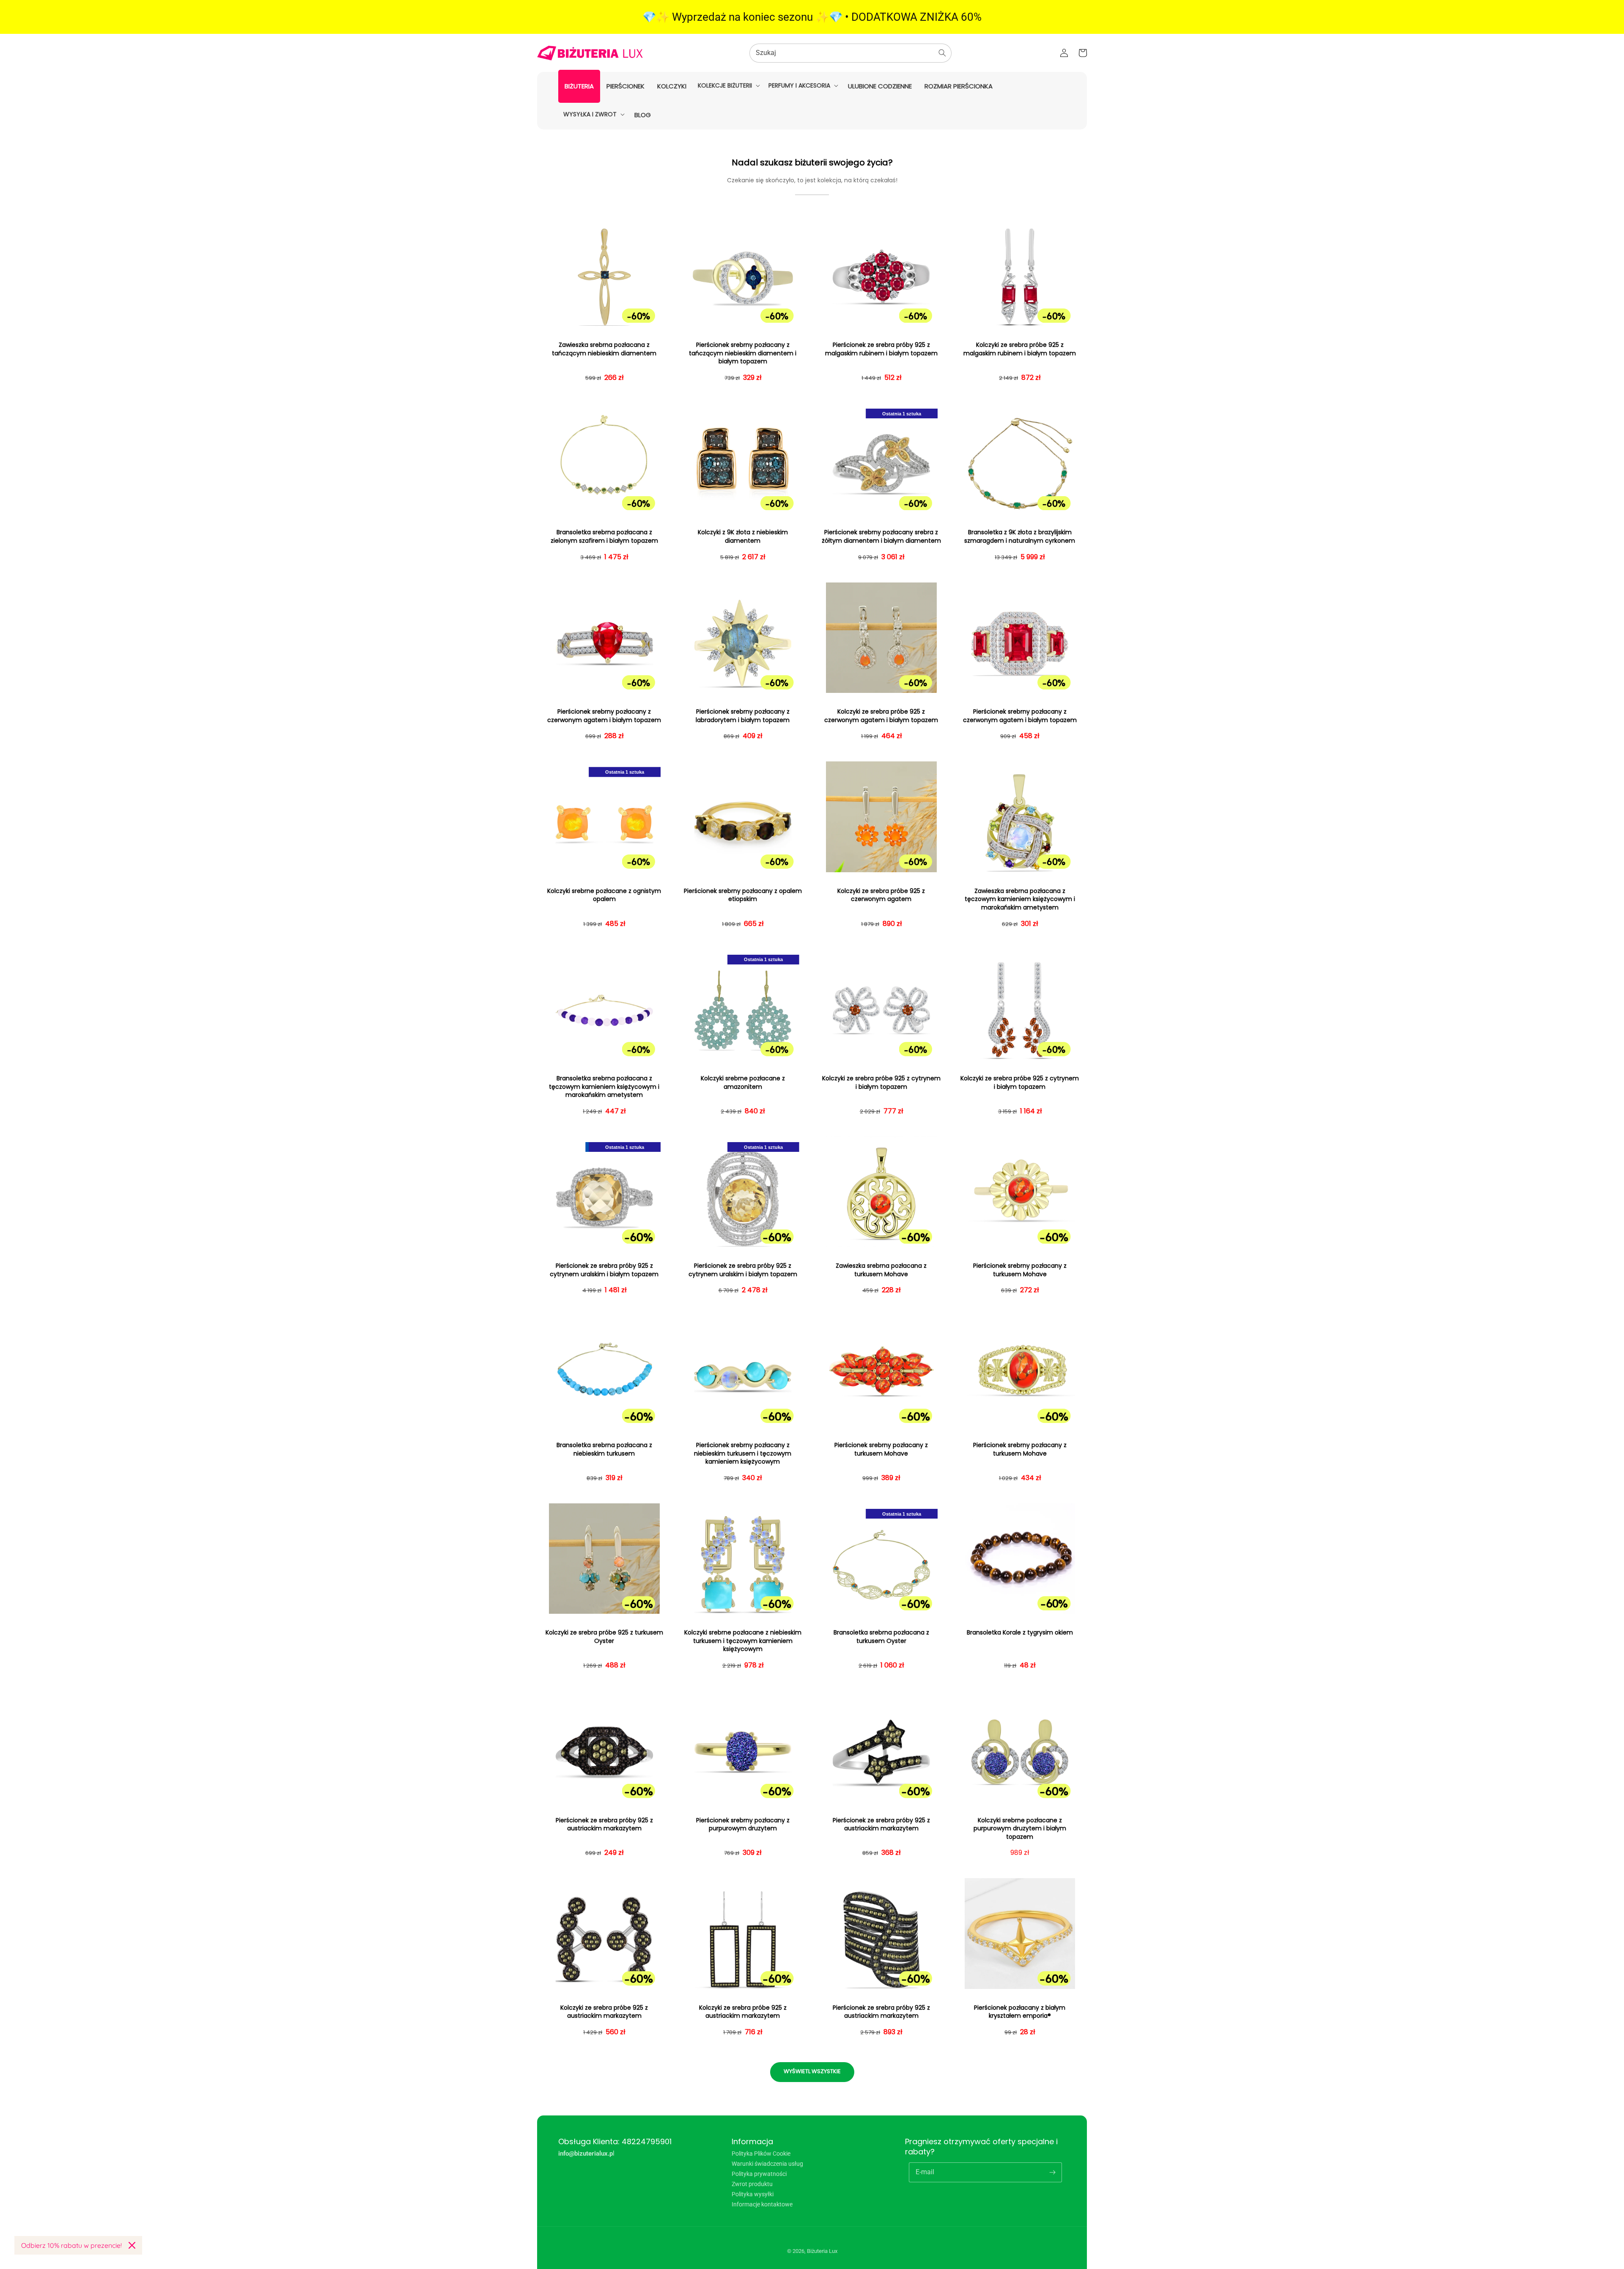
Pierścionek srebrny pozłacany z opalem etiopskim (743, 895)
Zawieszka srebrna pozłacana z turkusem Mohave (881, 1270)
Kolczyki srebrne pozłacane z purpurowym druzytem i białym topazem (1020, 1829)
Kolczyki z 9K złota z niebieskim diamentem (743, 537)
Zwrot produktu (752, 2184)
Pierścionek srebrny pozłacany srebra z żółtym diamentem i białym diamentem (881, 537)
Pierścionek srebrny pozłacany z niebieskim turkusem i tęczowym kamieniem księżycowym (743, 1453)
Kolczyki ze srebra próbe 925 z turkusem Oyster (604, 1637)
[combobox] (850, 53)
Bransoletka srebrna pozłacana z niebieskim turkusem (604, 1449)
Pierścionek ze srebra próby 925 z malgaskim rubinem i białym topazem (881, 349)
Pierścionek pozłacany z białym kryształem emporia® (1020, 2012)
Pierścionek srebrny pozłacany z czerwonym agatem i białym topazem (604, 716)
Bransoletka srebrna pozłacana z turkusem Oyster (881, 1637)
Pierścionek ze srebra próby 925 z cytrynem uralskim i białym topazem (604, 1270)
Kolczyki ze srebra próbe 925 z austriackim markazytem (604, 2012)
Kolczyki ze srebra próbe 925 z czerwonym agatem (881, 895)
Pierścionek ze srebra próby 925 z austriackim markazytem (604, 1825)
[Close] (132, 2245)
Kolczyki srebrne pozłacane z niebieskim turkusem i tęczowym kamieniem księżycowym (743, 1641)
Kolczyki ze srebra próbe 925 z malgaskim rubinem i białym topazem (1020, 349)
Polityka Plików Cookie (761, 2154)
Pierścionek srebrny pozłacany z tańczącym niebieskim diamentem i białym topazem (743, 353)
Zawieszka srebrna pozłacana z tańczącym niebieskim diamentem (604, 349)
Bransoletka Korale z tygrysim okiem (1020, 1633)
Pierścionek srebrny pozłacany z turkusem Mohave (1020, 1270)
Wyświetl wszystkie (812, 2071)
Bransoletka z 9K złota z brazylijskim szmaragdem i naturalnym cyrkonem (1020, 537)
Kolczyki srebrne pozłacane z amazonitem (743, 1083)
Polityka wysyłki (753, 2194)
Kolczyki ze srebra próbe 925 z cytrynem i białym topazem (881, 1083)
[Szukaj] (942, 53)
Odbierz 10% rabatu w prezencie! (71, 2245)
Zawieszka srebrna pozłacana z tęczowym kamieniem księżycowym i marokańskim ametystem (1020, 899)
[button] (728, 85)
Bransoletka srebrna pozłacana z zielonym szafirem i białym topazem (604, 537)
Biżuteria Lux (822, 2251)
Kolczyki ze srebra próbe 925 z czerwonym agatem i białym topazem (881, 716)
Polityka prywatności (759, 2174)
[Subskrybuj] (1052, 2172)
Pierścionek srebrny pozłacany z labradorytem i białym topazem (743, 716)
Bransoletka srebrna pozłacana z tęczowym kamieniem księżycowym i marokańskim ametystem (604, 1087)
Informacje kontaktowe (762, 2204)
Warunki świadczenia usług (767, 2164)
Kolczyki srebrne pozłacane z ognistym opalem (604, 895)
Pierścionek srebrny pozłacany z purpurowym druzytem (743, 1825)
